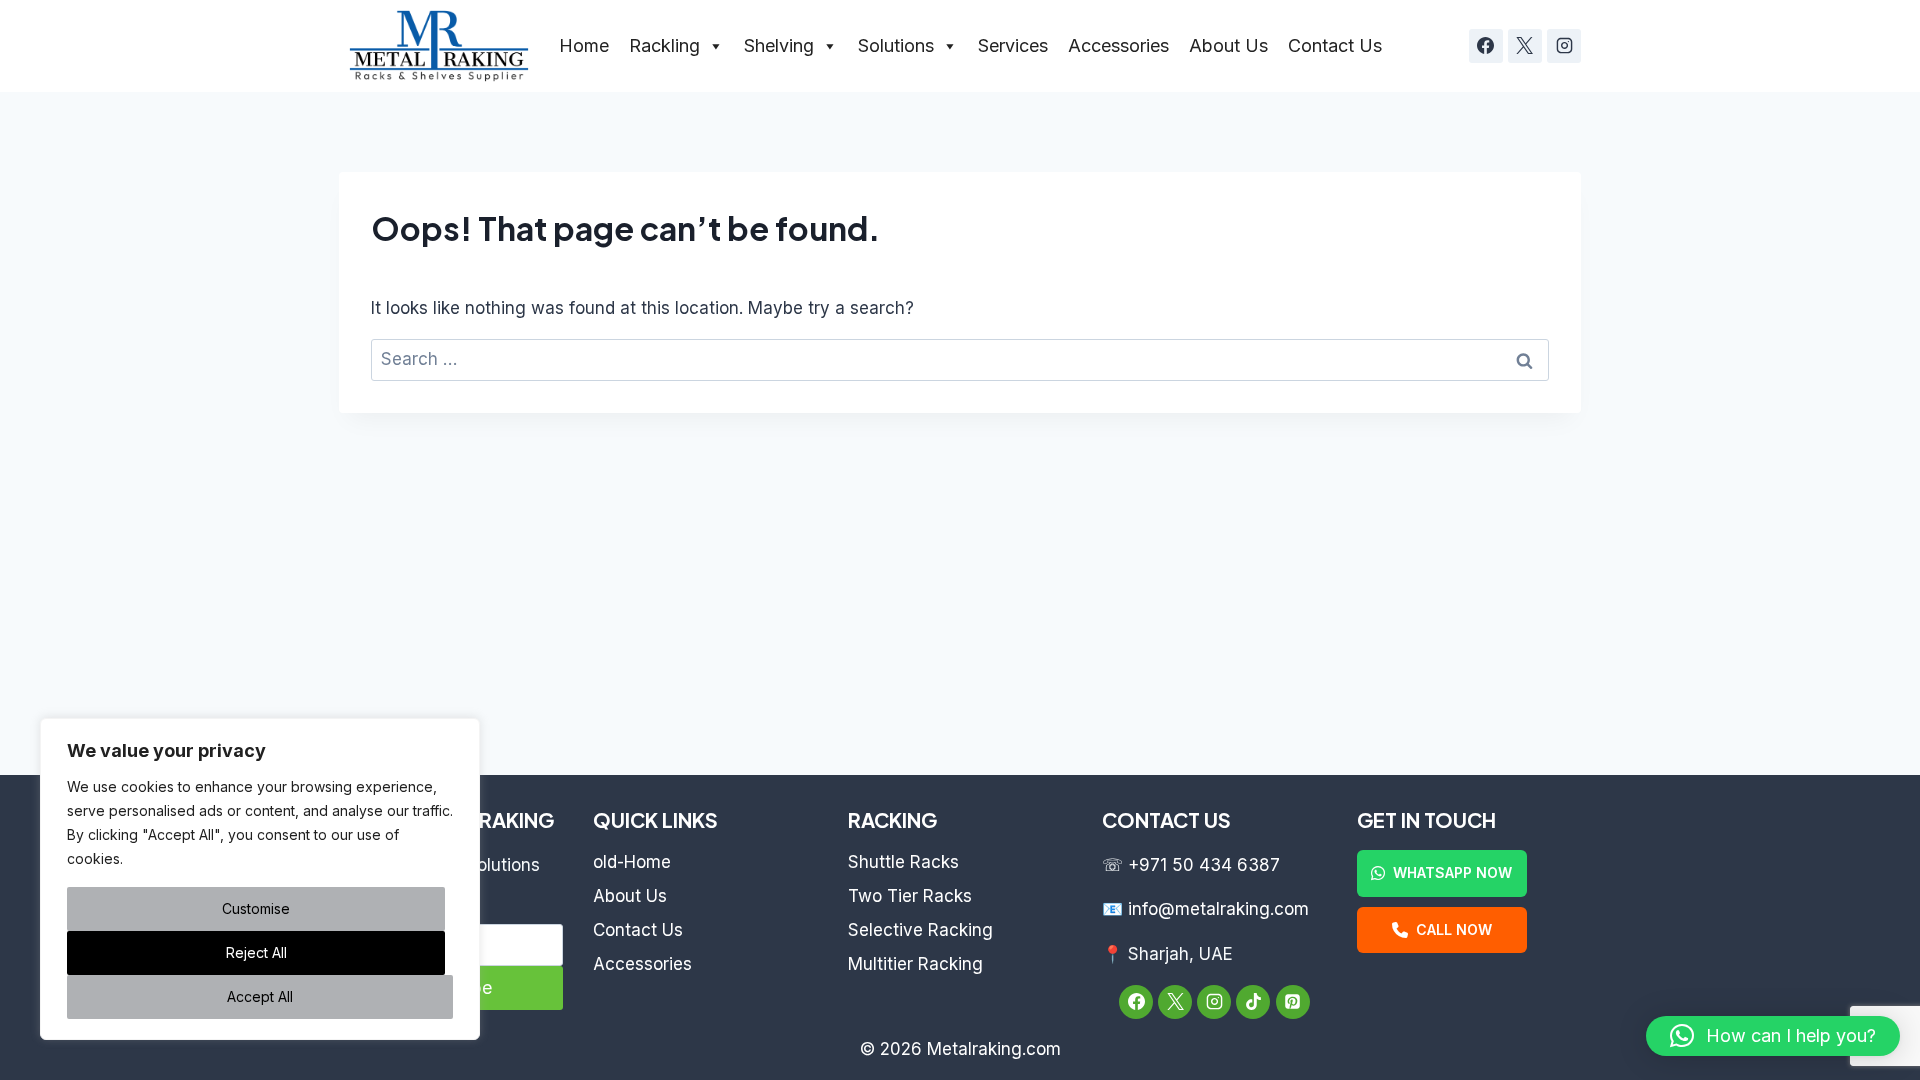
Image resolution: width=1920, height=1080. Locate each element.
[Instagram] (1564, 46)
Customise (256, 908)
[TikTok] (1253, 1002)
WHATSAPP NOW (1452, 872)
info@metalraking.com (1218, 909)
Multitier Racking (915, 964)
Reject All (256, 952)
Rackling (664, 45)
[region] (260, 879)
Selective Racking (920, 930)
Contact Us (1335, 45)
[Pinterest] (1293, 1002)
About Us (1228, 45)
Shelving (779, 45)
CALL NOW (1454, 929)
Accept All (260, 996)
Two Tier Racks (910, 896)
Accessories (1118, 45)
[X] (1525, 46)
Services (1013, 45)
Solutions (896, 45)
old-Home (632, 862)
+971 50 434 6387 (1204, 865)
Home (584, 45)
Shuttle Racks (903, 862)
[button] (1773, 1036)
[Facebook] (1486, 46)
